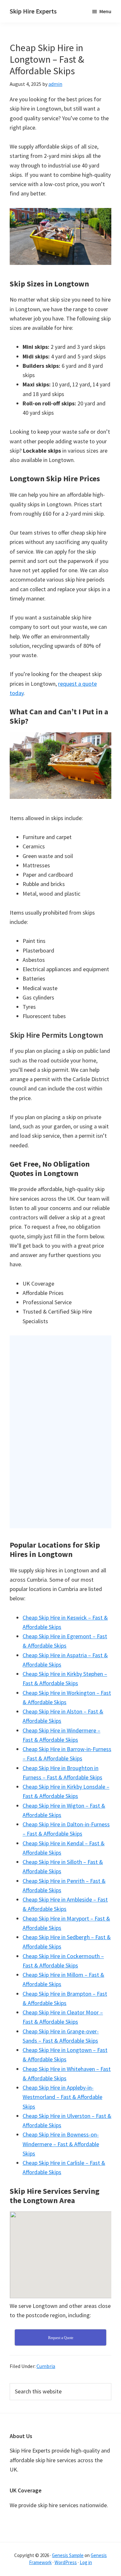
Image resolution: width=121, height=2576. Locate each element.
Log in (86, 2562)
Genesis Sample (68, 2555)
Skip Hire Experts (33, 11)
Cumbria (46, 2366)
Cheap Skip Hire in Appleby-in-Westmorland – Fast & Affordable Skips (62, 2097)
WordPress (66, 2562)
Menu (105, 11)
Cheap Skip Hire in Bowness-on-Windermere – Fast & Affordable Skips (61, 2144)
